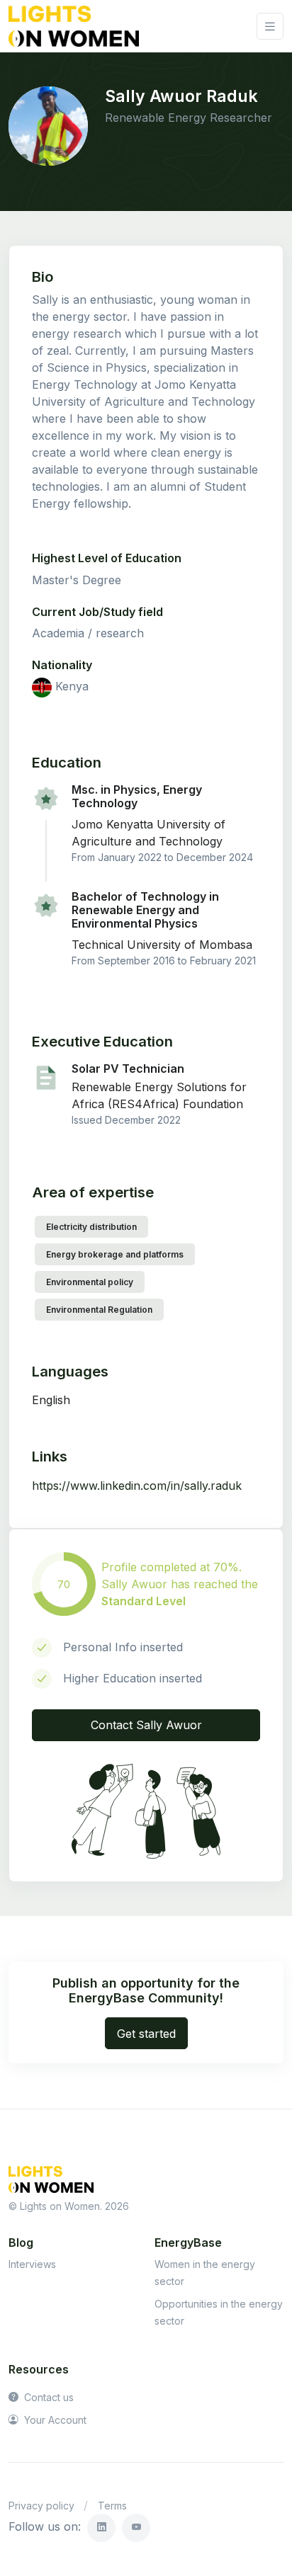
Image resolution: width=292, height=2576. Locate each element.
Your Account (54, 2420)
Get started (146, 2034)
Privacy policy (41, 2506)
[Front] (74, 26)
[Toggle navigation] (270, 27)
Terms (112, 2506)
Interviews (32, 2264)
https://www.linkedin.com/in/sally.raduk (137, 1486)
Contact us (47, 2397)
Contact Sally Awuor (146, 1725)
